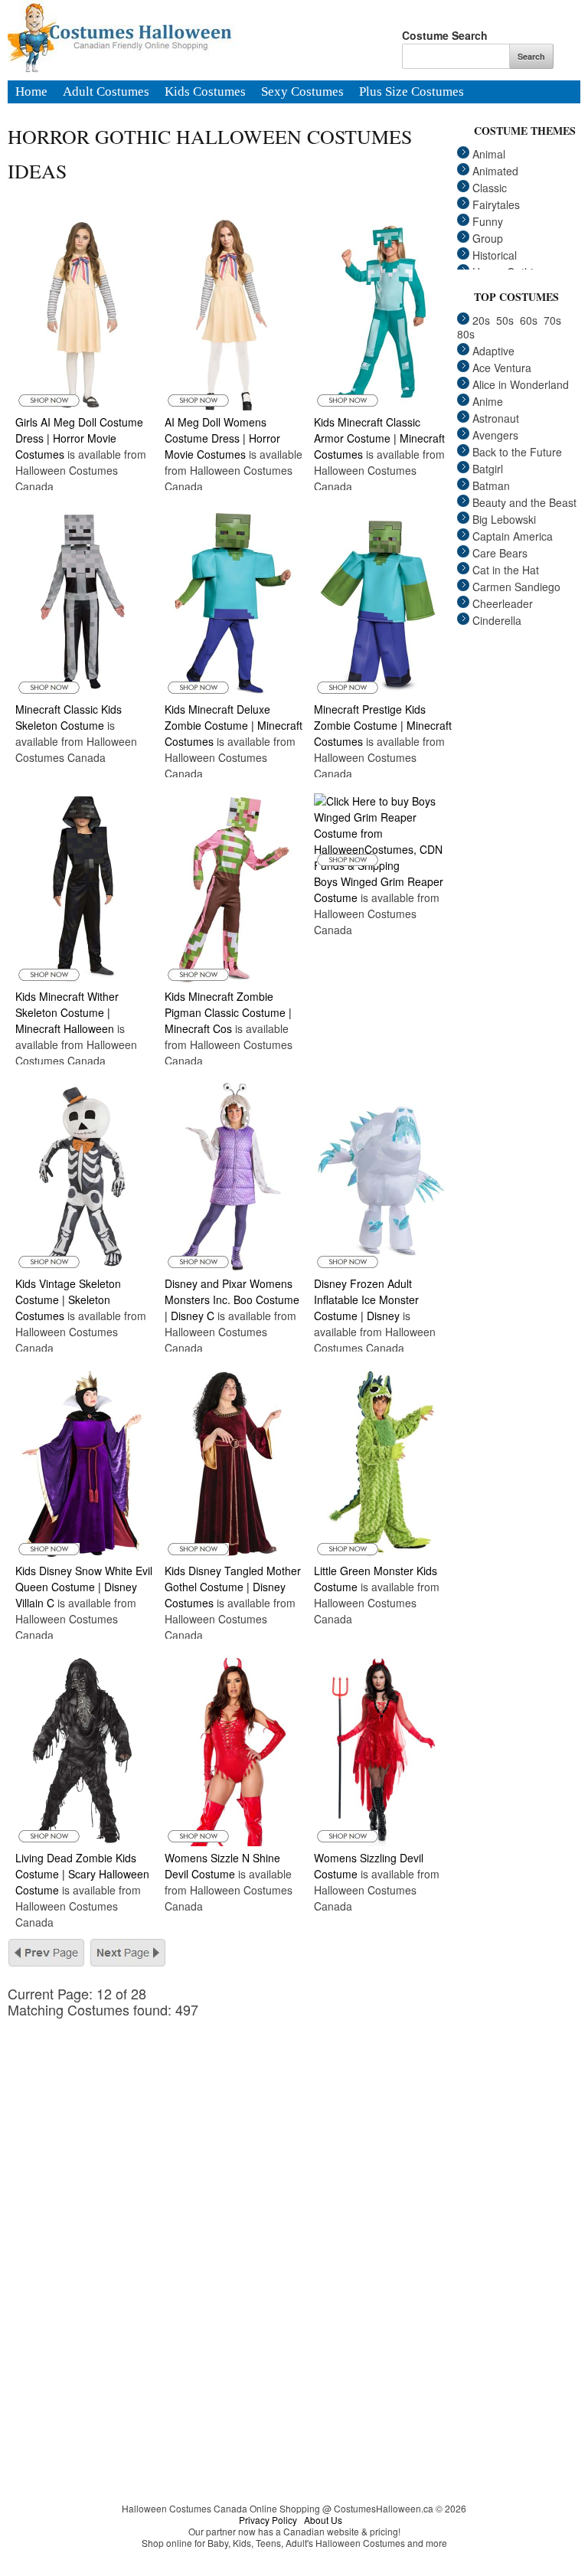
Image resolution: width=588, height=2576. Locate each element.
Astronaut (496, 418)
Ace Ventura (502, 368)
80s (466, 334)
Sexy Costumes (302, 93)
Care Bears (500, 553)
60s (529, 320)
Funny (488, 221)
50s (505, 320)
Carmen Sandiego (516, 587)
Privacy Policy (268, 2520)
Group (488, 238)
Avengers (495, 435)
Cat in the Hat (506, 570)
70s (552, 320)
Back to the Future (517, 452)
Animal (489, 154)
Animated (495, 171)
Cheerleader (503, 603)
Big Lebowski (504, 519)
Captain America (513, 536)
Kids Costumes (205, 93)
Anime (488, 401)
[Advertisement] (239, 2125)
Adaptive (493, 351)
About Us (323, 2520)
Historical (495, 255)
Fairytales (496, 204)
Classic (490, 188)
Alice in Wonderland (521, 384)
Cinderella (497, 620)
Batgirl (488, 469)
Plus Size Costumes (412, 93)
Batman (491, 485)
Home (31, 93)
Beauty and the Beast (524, 502)
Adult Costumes (106, 93)
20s (481, 320)
